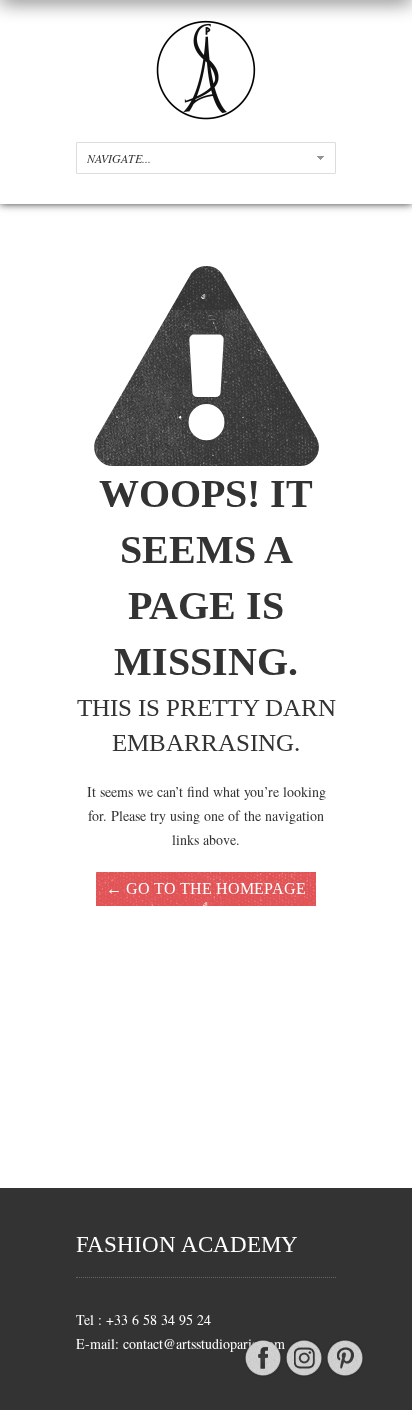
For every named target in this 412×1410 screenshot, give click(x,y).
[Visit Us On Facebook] (262, 1374)
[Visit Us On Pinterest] (344, 1374)
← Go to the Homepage (206, 888)
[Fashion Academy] (206, 114)
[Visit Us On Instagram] (303, 1374)
